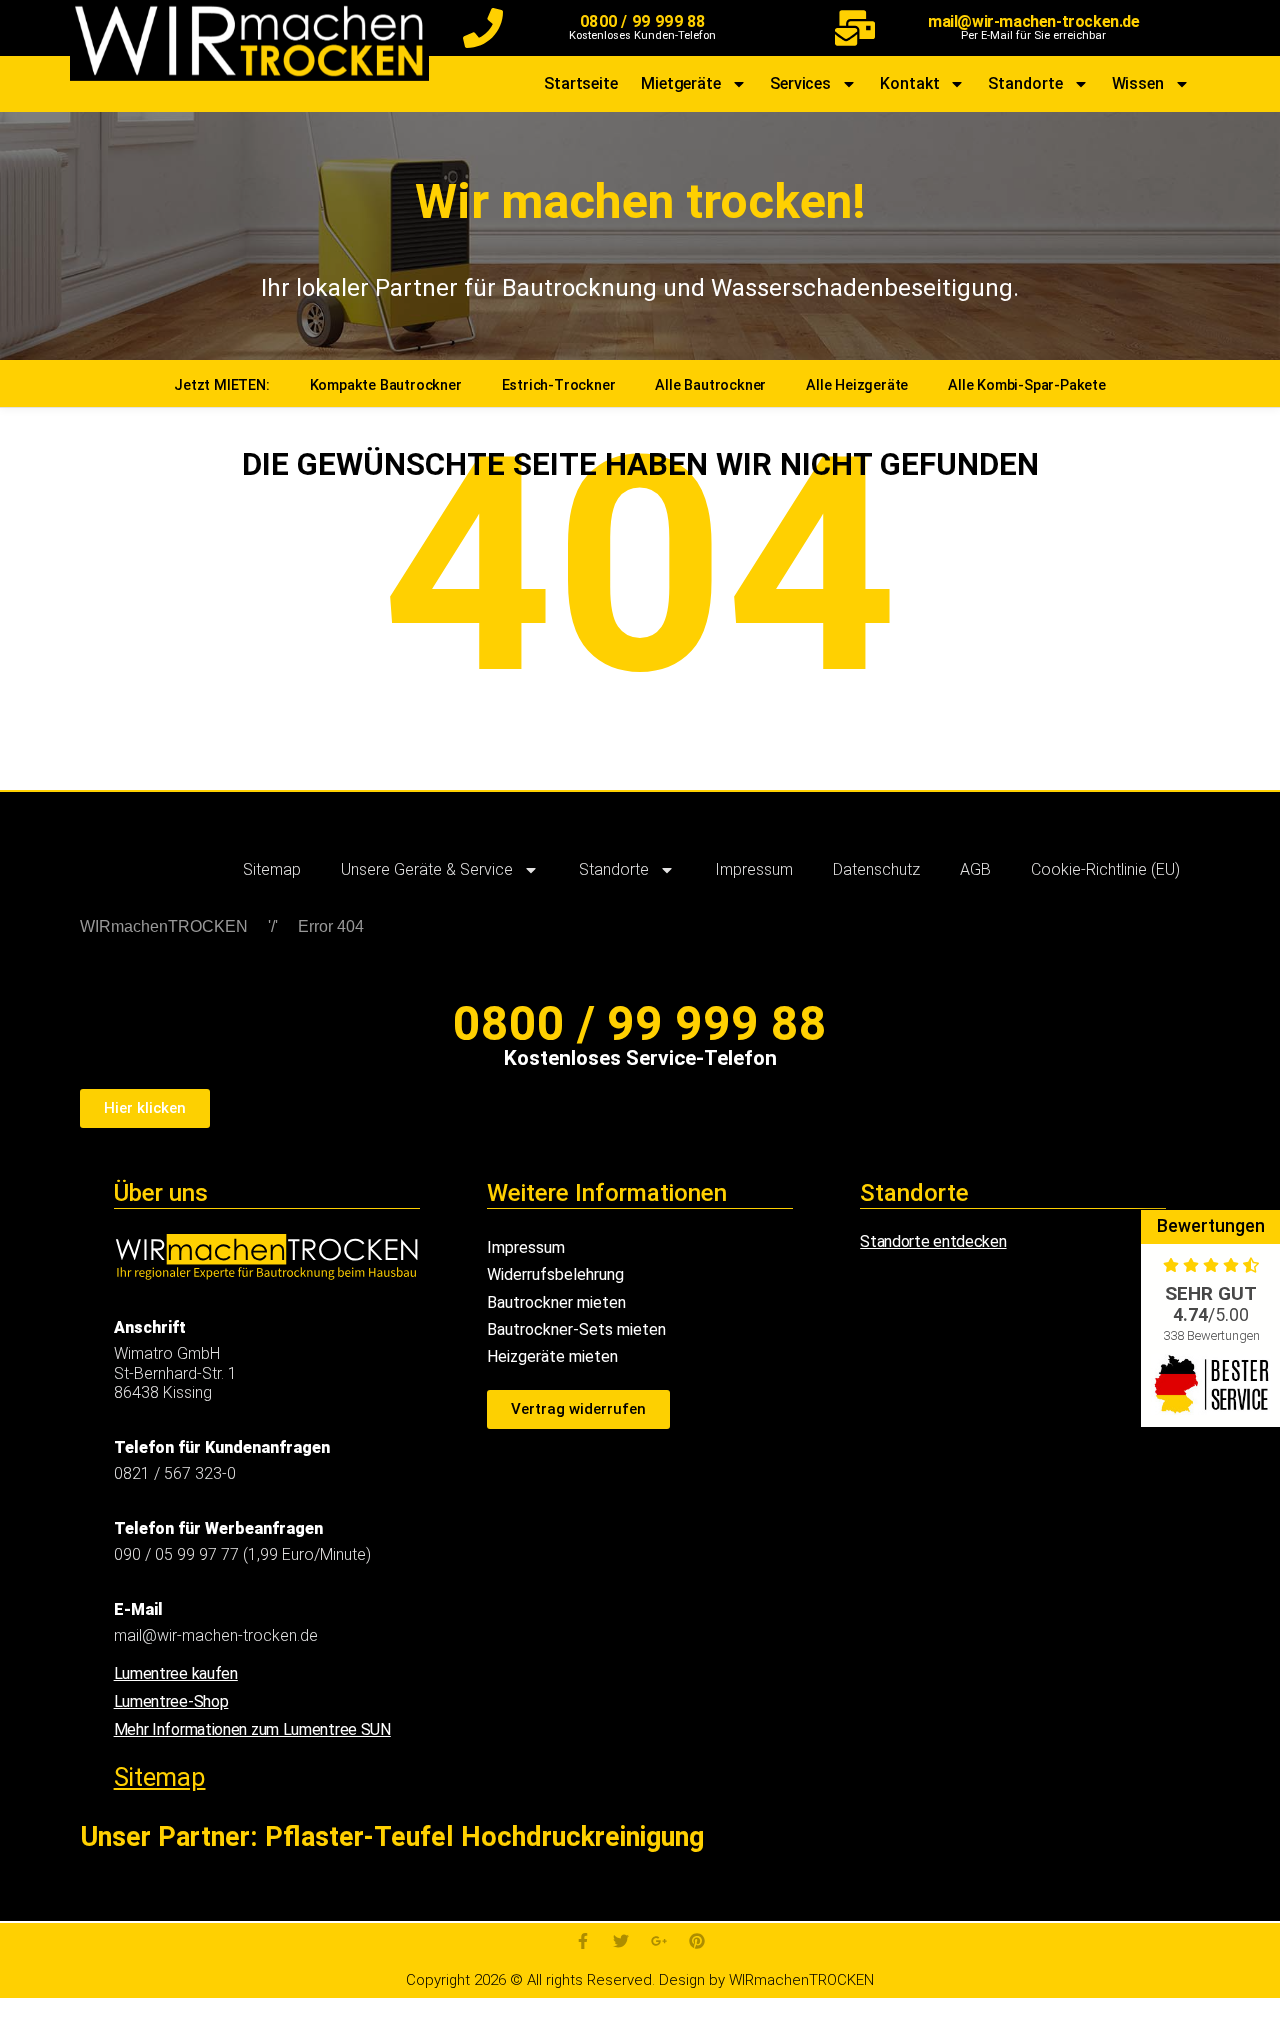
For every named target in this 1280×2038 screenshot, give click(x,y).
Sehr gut (1211, 1293)
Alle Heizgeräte (857, 385)
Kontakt (909, 83)
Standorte (1025, 83)
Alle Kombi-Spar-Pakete (1027, 385)
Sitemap (272, 869)
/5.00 (1211, 1315)
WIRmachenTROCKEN (164, 926)
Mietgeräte (681, 83)
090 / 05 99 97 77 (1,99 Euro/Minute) (242, 1554)
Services (800, 83)
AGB (975, 869)
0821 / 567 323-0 (175, 1473)
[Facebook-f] (583, 1941)
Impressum (754, 869)
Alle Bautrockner (710, 385)
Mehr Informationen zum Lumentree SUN (252, 1729)
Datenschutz (876, 869)
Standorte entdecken (933, 1241)
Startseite (581, 83)
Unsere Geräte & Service (427, 869)
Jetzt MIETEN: (221, 385)
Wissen (1138, 83)
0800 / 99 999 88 (643, 21)
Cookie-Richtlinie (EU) (1105, 869)
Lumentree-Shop (171, 1701)
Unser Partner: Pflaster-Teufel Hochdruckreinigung (392, 1837)
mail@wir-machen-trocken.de (1034, 21)
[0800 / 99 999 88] (483, 28)
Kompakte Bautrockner (386, 385)
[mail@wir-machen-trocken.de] (855, 28)
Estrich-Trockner (559, 385)
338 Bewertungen (1211, 1335)
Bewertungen (1211, 1226)
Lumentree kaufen (176, 1673)
